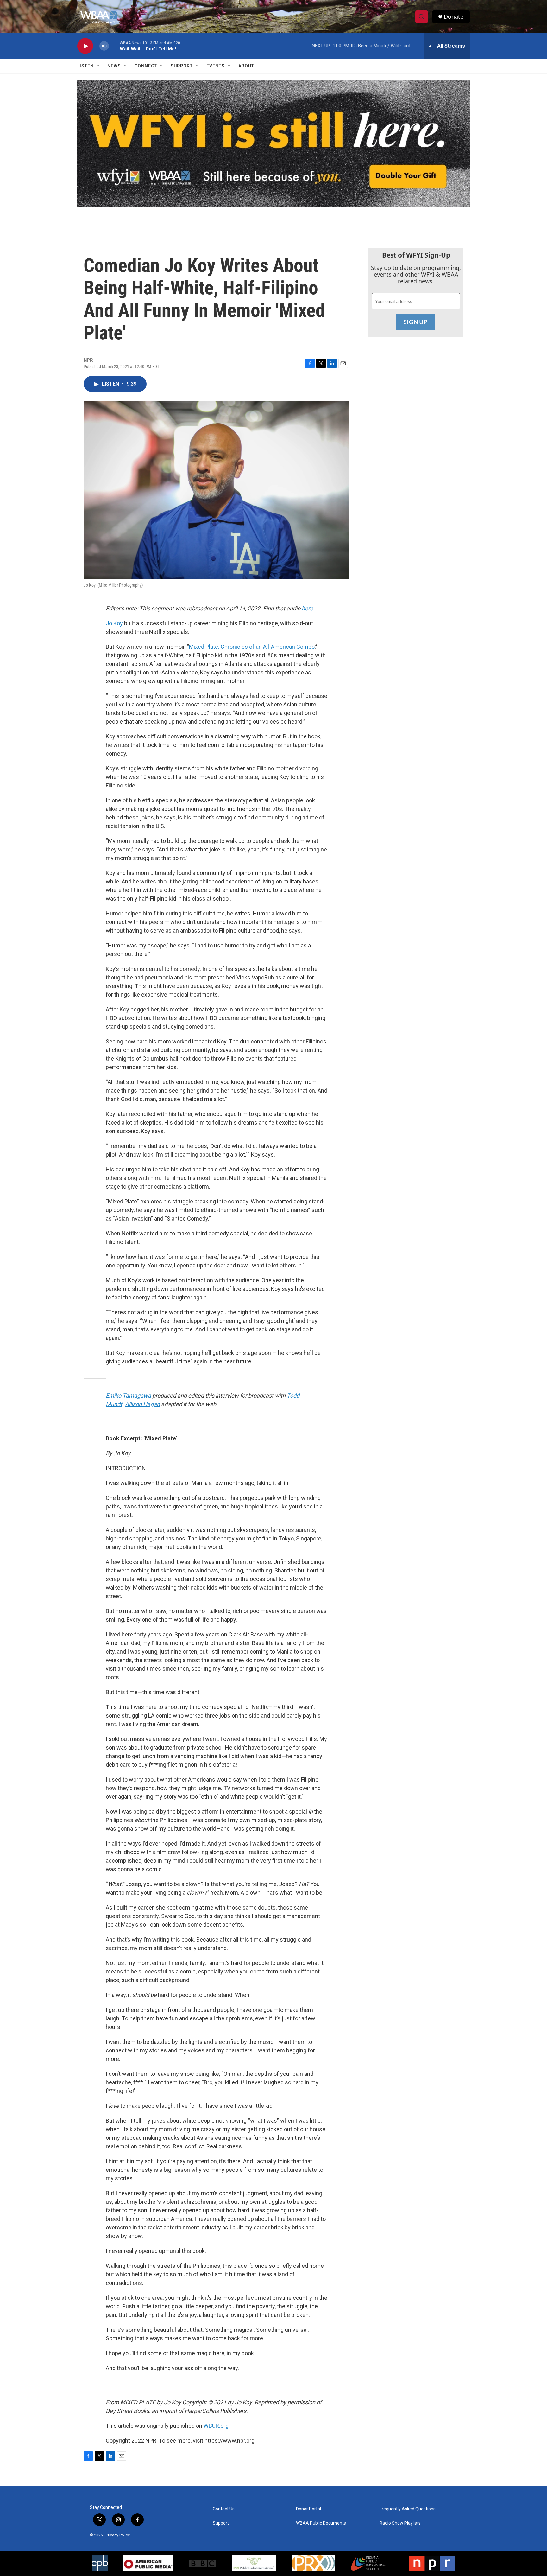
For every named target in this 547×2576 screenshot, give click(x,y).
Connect (146, 66)
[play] (85, 46)
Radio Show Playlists (400, 2523)
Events (216, 66)
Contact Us (224, 2509)
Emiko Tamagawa (128, 1396)
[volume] (104, 46)
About (246, 66)
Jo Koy (114, 623)
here (307, 608)
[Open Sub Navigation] (98, 66)
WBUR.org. (217, 2426)
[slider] (114, 46)
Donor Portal (308, 2509)
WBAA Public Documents (321, 2523)
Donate (454, 17)
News (114, 66)
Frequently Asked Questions (408, 2509)
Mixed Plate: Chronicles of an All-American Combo (252, 647)
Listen (85, 66)
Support (182, 66)
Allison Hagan (142, 1404)
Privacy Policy (118, 2535)
